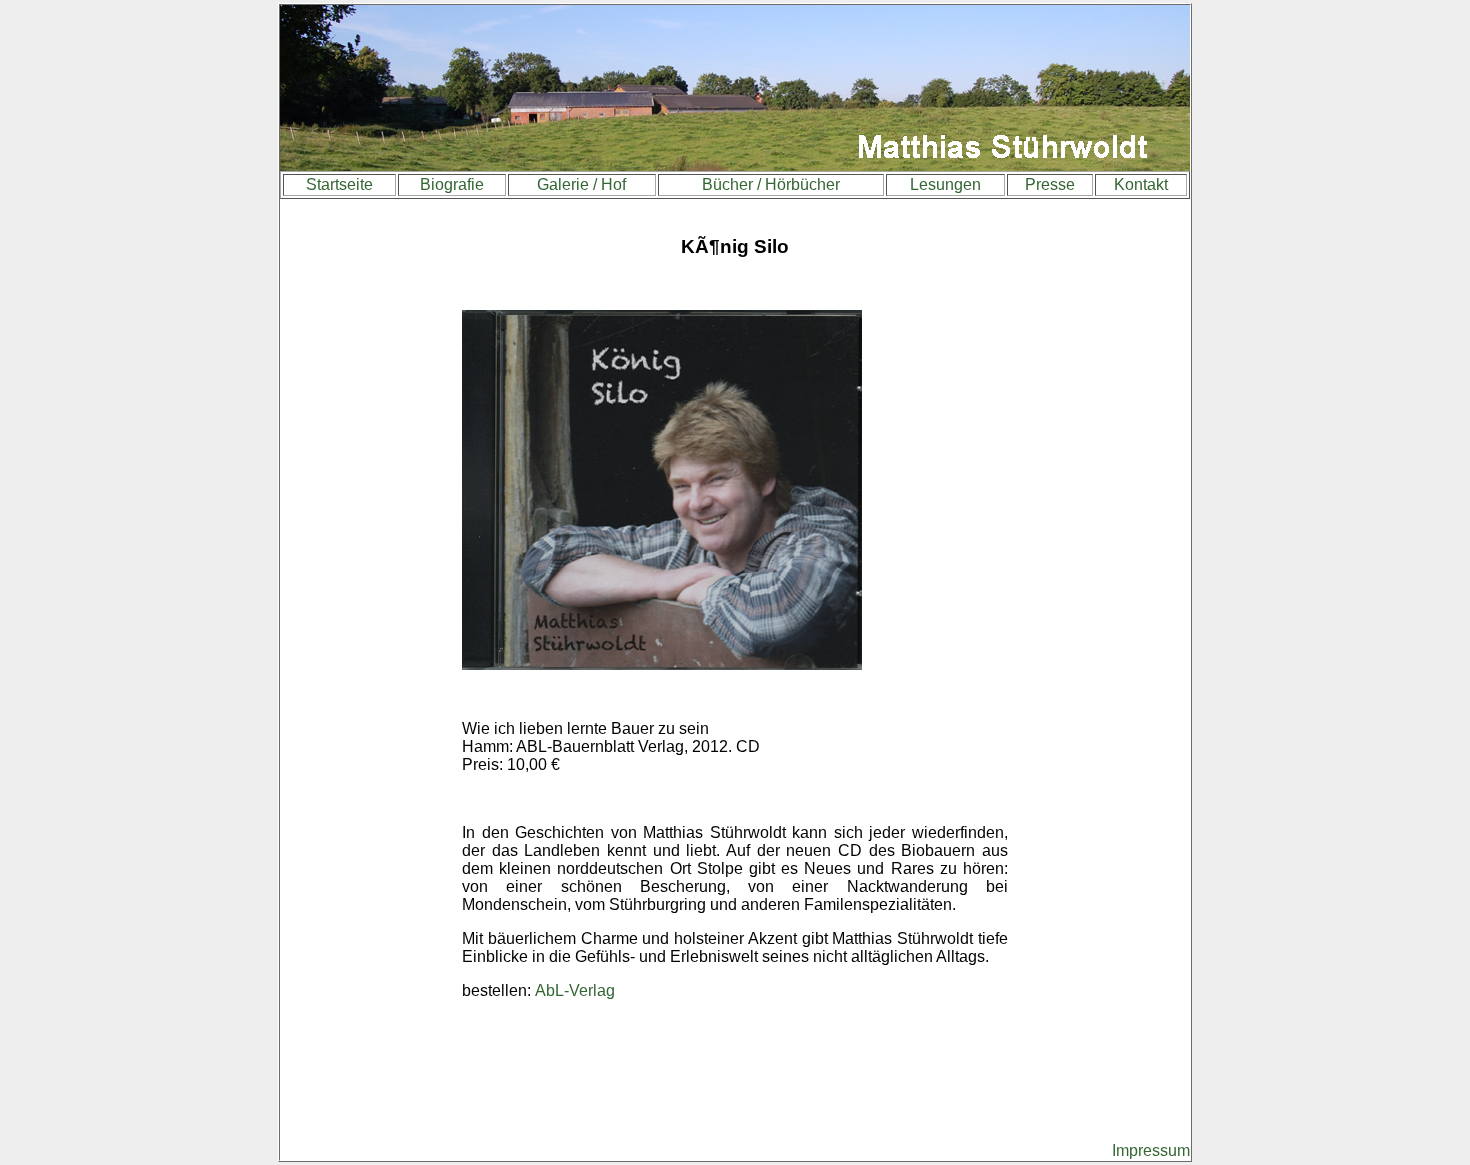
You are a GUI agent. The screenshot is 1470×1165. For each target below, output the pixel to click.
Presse (1050, 184)
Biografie (452, 184)
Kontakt (1141, 184)
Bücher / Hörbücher (771, 184)
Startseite (339, 184)
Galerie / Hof (581, 184)
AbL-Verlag (575, 990)
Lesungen (945, 184)
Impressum (1151, 1150)
